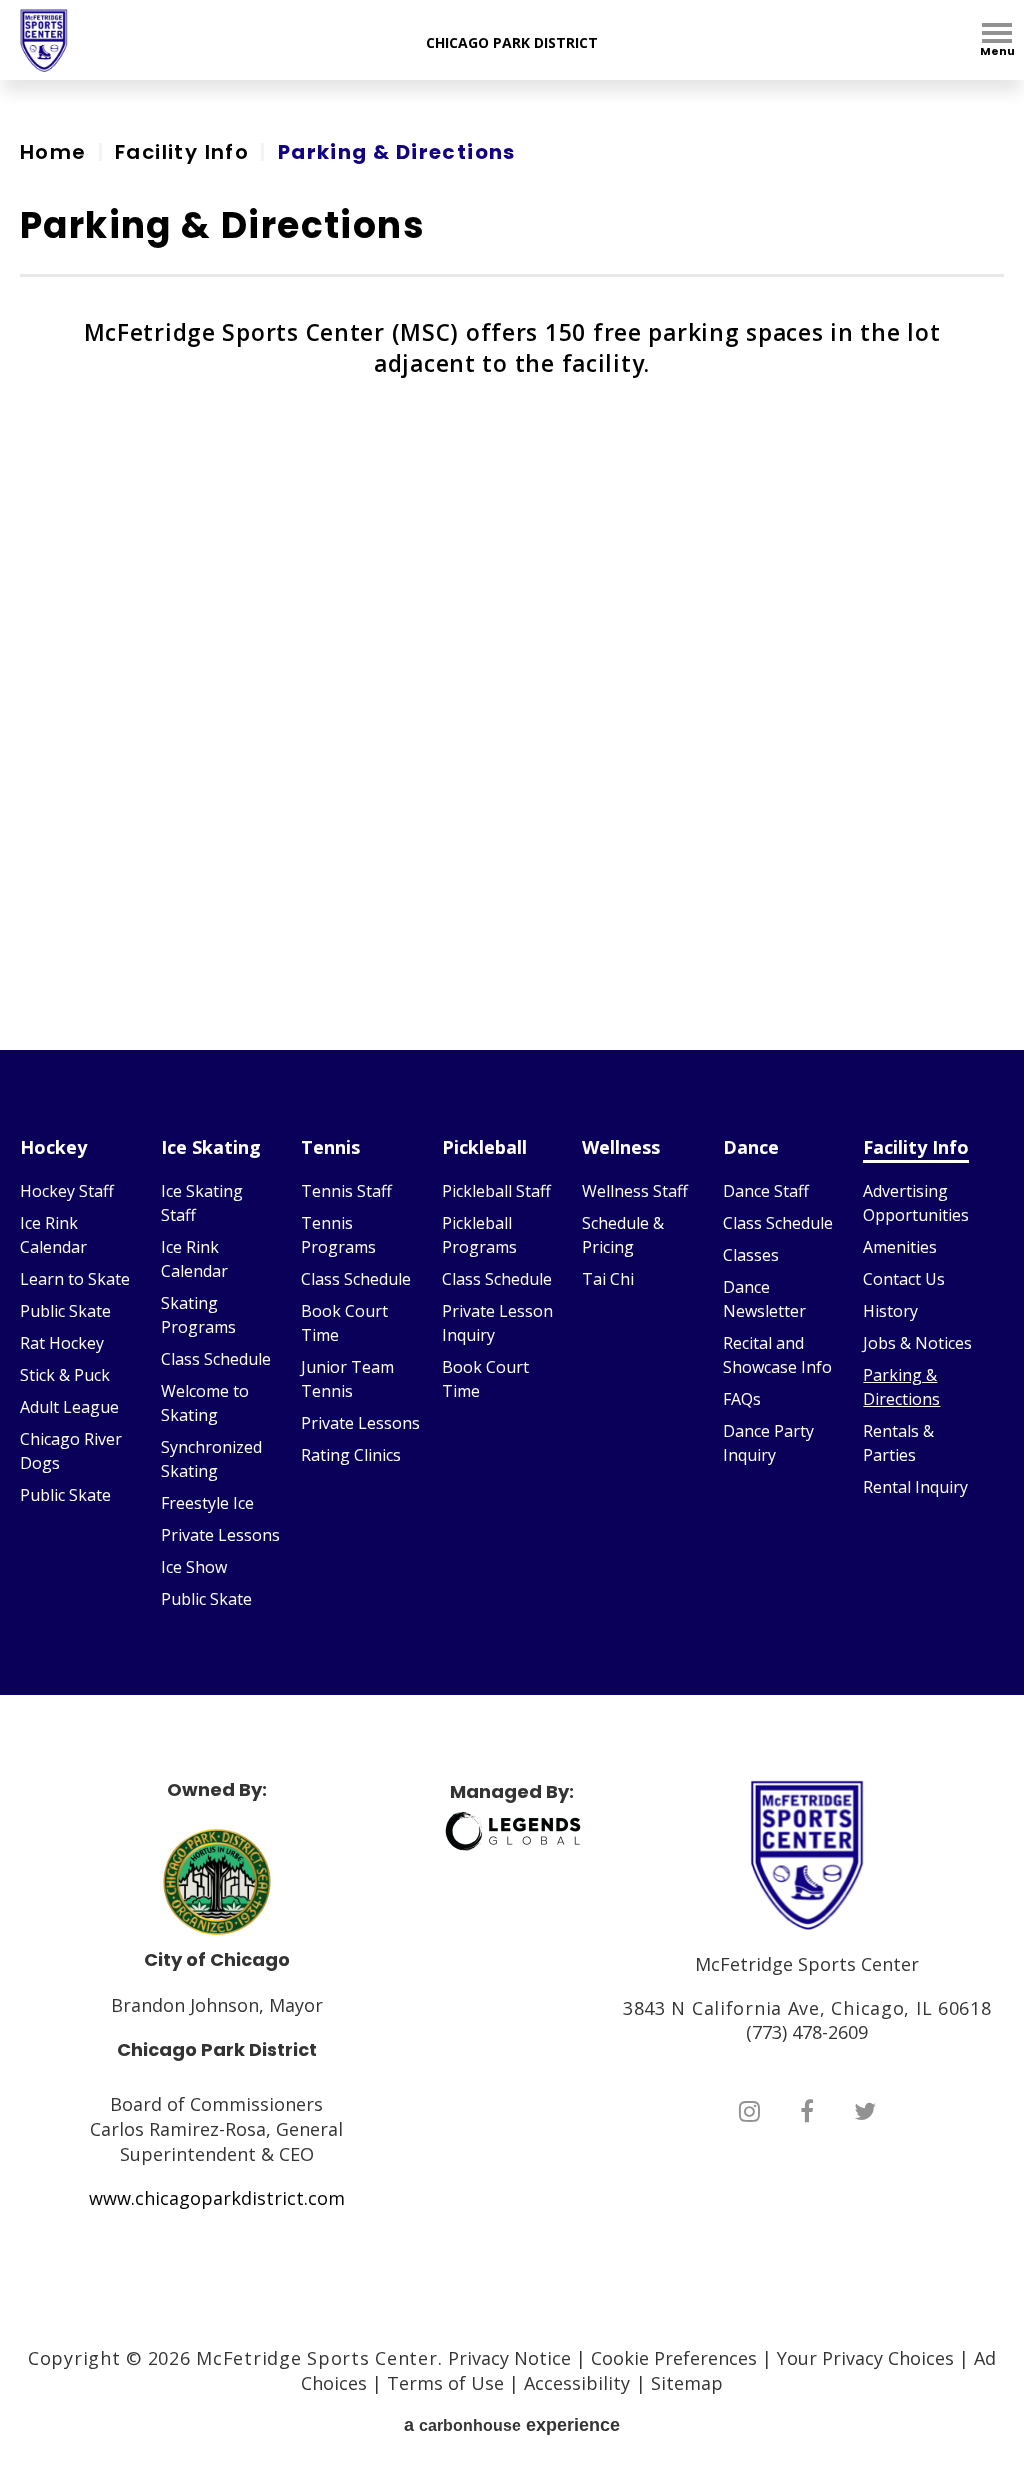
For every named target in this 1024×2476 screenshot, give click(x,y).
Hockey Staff (67, 1191)
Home (53, 152)
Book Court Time (344, 1323)
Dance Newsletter (764, 1299)
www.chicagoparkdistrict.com (217, 2198)
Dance (751, 1147)
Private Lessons (220, 1535)
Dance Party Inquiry (768, 1443)
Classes (751, 1255)
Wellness (621, 1147)
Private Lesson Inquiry (497, 1323)
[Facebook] (807, 2111)
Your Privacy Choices (865, 2358)
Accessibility (577, 2383)
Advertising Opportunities (916, 1203)
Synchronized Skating (211, 1459)
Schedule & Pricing (623, 1235)
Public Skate (65, 1311)
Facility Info (182, 152)
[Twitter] (865, 2111)
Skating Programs (198, 1315)
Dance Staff (766, 1191)
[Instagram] (749, 2111)
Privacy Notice (509, 2358)
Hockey (53, 1147)
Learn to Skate (75, 1279)
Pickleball (484, 1147)
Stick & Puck (65, 1375)
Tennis (330, 1147)
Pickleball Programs (479, 1235)
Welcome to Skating (205, 1403)
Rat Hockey (62, 1343)
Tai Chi (608, 1279)
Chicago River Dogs (71, 1451)
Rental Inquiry (915, 1487)
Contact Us (904, 1279)
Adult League (69, 1407)
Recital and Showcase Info (777, 1355)
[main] (512, 565)
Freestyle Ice (207, 1503)
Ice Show (194, 1567)
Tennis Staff (346, 1191)
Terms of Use (445, 2383)
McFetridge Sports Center (44, 40)
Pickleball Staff (496, 1191)
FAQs (742, 1399)
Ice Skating (211, 1147)
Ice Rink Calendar (53, 1235)
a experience (512, 2425)
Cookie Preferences (674, 2358)
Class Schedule (216, 1359)
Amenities (900, 1247)
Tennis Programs (338, 1235)
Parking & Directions (901, 1387)
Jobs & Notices (917, 1343)
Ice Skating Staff (202, 1203)
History (890, 1311)
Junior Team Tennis (347, 1379)
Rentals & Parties (898, 1443)
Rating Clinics (351, 1455)
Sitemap (687, 2383)
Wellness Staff (635, 1191)
